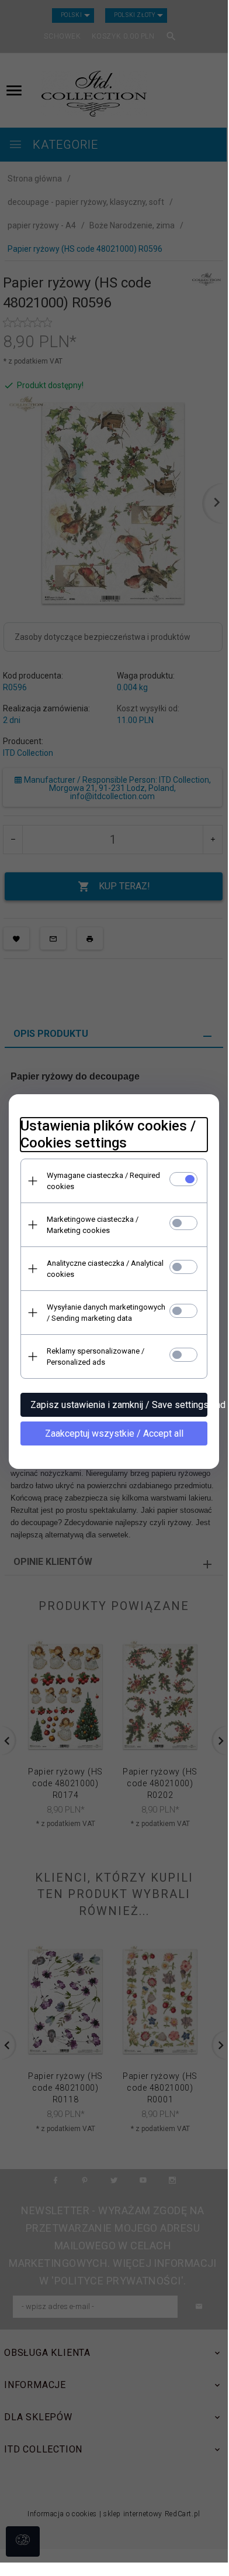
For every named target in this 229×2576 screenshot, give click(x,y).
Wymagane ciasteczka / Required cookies (103, 1181)
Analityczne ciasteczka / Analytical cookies (105, 1269)
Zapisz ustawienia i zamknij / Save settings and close (119, 1405)
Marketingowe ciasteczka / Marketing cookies (93, 1225)
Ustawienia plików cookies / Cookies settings (108, 1134)
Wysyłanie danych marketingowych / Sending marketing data (106, 1313)
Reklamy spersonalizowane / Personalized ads (96, 1356)
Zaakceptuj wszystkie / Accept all (114, 1433)
